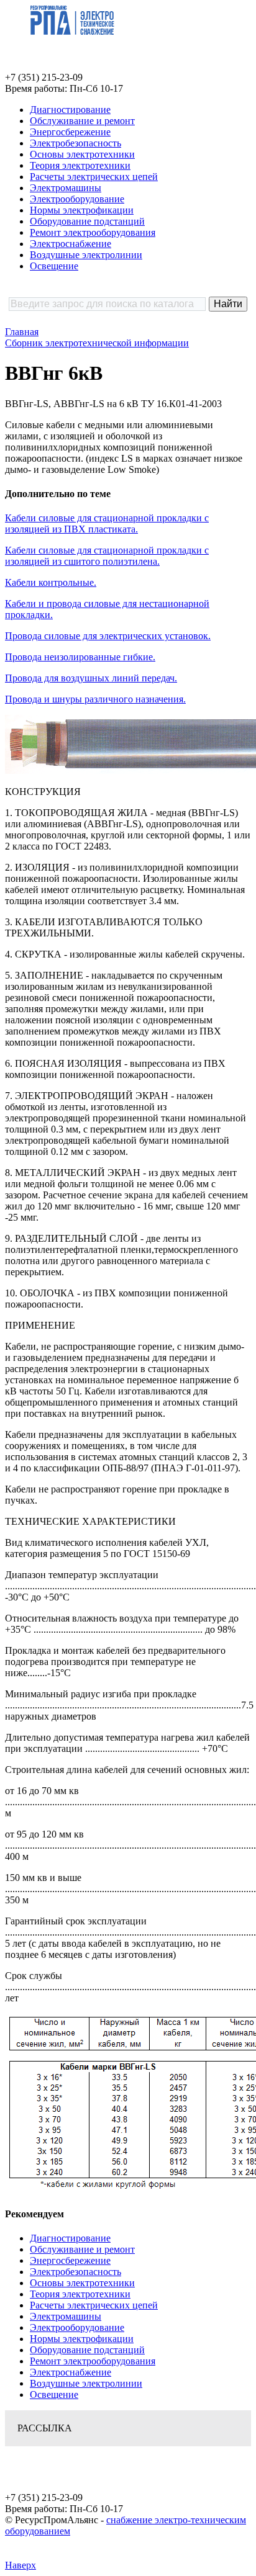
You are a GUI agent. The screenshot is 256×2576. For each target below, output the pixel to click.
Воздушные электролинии (86, 255)
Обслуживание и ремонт (82, 121)
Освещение (54, 266)
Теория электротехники (80, 165)
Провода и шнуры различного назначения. (95, 699)
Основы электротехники (82, 154)
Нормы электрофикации (82, 210)
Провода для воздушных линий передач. (91, 678)
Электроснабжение (71, 244)
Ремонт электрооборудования (93, 232)
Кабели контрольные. (51, 582)
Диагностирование (70, 110)
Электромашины (66, 188)
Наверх (21, 2565)
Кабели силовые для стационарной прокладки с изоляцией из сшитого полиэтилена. (107, 556)
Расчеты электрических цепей (94, 177)
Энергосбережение (70, 132)
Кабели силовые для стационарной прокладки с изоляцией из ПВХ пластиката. (107, 523)
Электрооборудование (77, 199)
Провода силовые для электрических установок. (108, 636)
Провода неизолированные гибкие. (80, 657)
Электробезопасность (75, 143)
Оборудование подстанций (87, 221)
